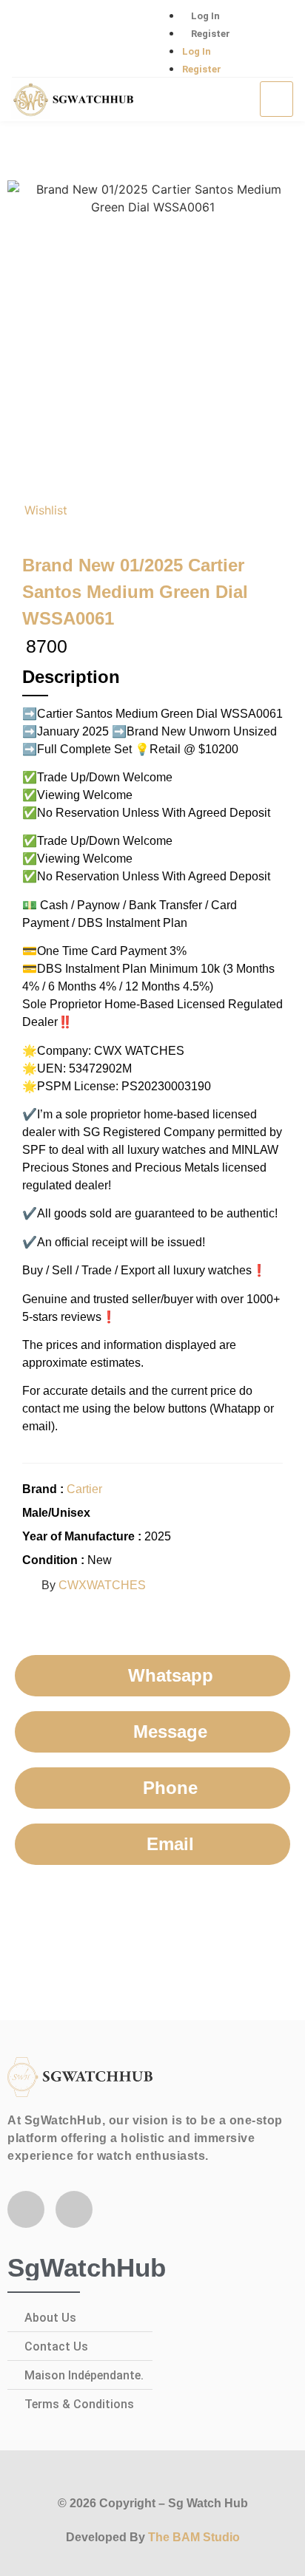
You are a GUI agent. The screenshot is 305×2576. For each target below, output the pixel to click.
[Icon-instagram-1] (78, 39)
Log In (205, 16)
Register (211, 34)
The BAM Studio (194, 2537)
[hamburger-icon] (276, 99)
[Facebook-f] (26, 2209)
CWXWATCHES (102, 1585)
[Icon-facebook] (30, 39)
